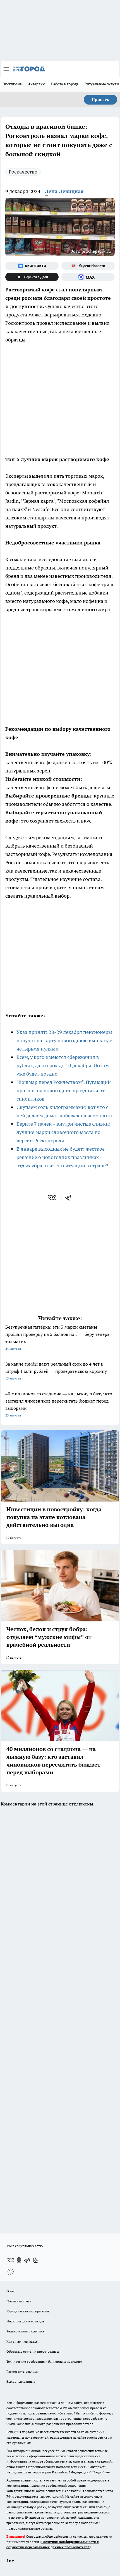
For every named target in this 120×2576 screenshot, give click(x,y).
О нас (11, 2291)
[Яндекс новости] (88, 266)
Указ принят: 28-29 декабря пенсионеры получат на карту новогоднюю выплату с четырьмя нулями (64, 1040)
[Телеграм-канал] (27, 2260)
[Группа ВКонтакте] (32, 266)
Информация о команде (25, 2321)
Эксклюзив (12, 84)
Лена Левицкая (64, 191)
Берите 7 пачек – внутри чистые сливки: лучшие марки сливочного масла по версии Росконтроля (63, 1132)
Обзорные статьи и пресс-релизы (33, 2351)
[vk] (52, 1198)
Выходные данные (21, 2381)
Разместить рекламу (22, 2371)
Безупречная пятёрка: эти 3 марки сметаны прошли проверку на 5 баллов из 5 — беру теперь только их (57, 1337)
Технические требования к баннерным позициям (44, 2361)
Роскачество (23, 172)
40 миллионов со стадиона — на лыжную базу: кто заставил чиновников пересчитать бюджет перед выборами (59, 1404)
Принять (100, 100)
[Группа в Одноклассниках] (19, 2260)
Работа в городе (65, 84)
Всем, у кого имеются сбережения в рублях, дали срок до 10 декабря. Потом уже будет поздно (63, 1065)
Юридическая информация (28, 2311)
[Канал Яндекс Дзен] (32, 277)
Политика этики (19, 2301)
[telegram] (70, 1198)
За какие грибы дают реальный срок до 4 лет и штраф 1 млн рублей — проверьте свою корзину (56, 1371)
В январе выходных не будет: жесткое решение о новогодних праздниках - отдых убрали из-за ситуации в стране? (62, 1157)
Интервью (36, 84)
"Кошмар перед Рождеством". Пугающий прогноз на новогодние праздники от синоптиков (64, 1090)
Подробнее (101, 2472)
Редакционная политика (25, 2331)
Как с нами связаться (23, 2341)
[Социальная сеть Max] (88, 277)
